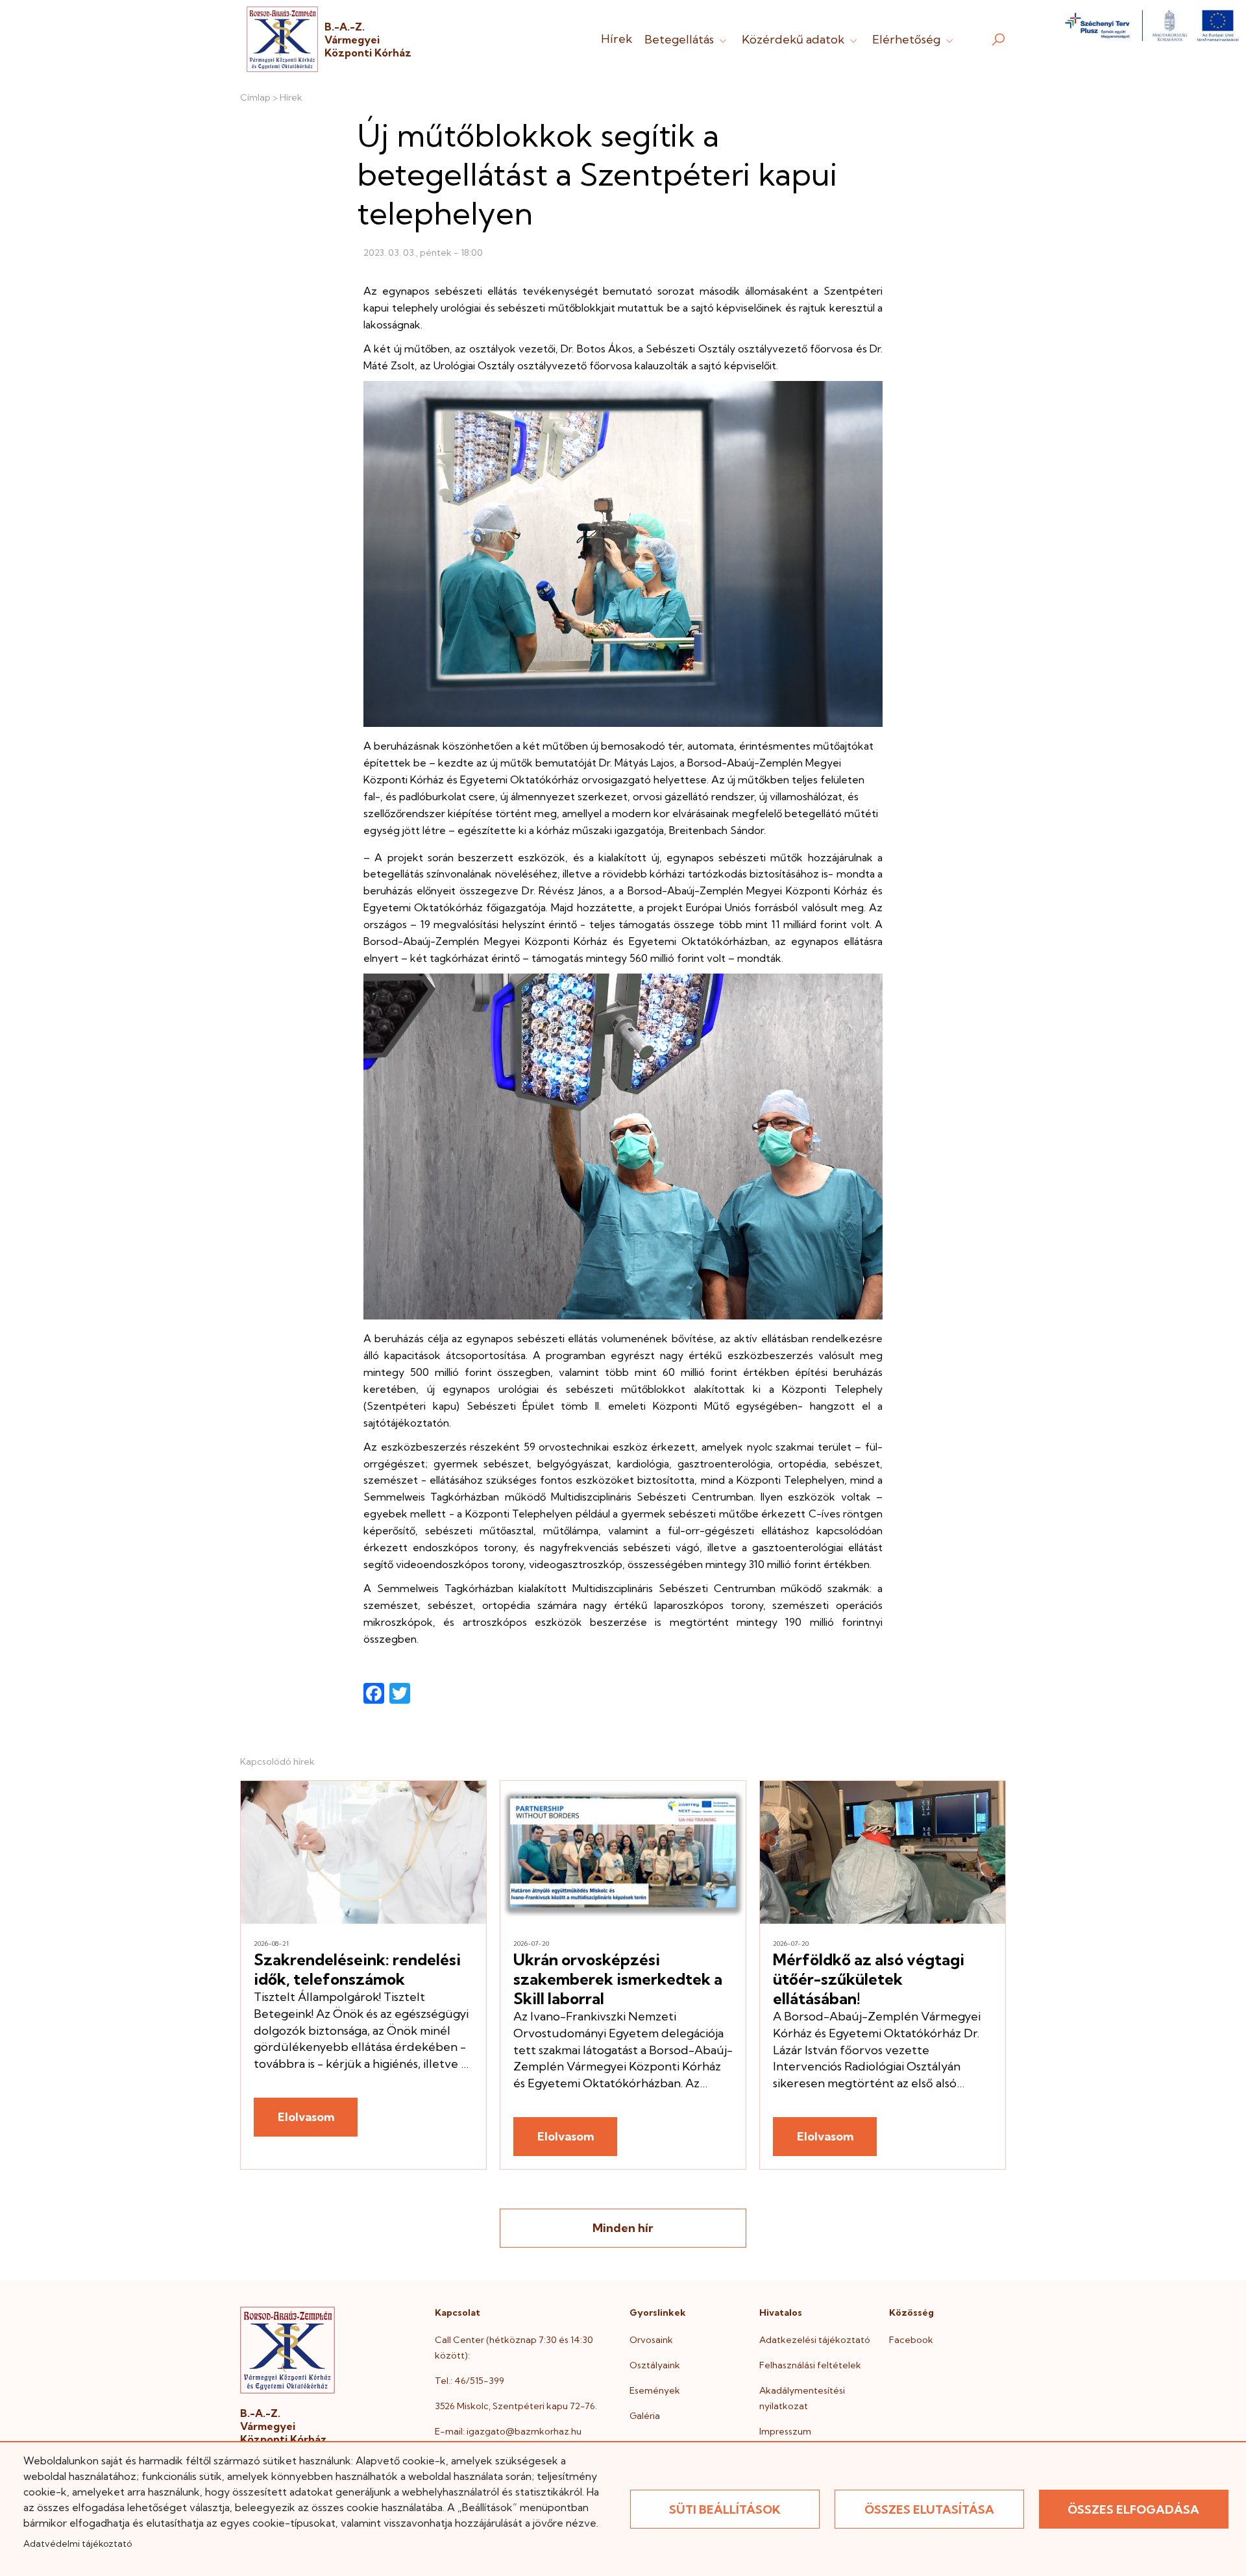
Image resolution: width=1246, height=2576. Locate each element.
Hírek (617, 39)
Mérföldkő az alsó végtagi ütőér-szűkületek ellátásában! (869, 1979)
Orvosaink (651, 2340)
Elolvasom (306, 2117)
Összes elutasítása (929, 2509)
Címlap (255, 97)
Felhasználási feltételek (810, 2365)
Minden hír (623, 2228)
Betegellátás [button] (680, 39)
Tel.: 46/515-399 (470, 2381)
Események (655, 2390)
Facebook (911, 2340)
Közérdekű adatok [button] (794, 39)
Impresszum (785, 2431)
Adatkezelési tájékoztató (815, 2340)
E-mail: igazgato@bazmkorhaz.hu (508, 2431)
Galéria (645, 2416)
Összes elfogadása (1133, 2509)
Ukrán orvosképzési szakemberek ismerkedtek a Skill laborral (618, 1979)
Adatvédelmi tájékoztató (78, 2544)
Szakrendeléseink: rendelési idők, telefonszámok (357, 1969)
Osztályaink (655, 2365)
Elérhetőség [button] (908, 39)
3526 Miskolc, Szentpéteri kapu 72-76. (516, 2406)
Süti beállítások (725, 2509)
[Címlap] (282, 39)
